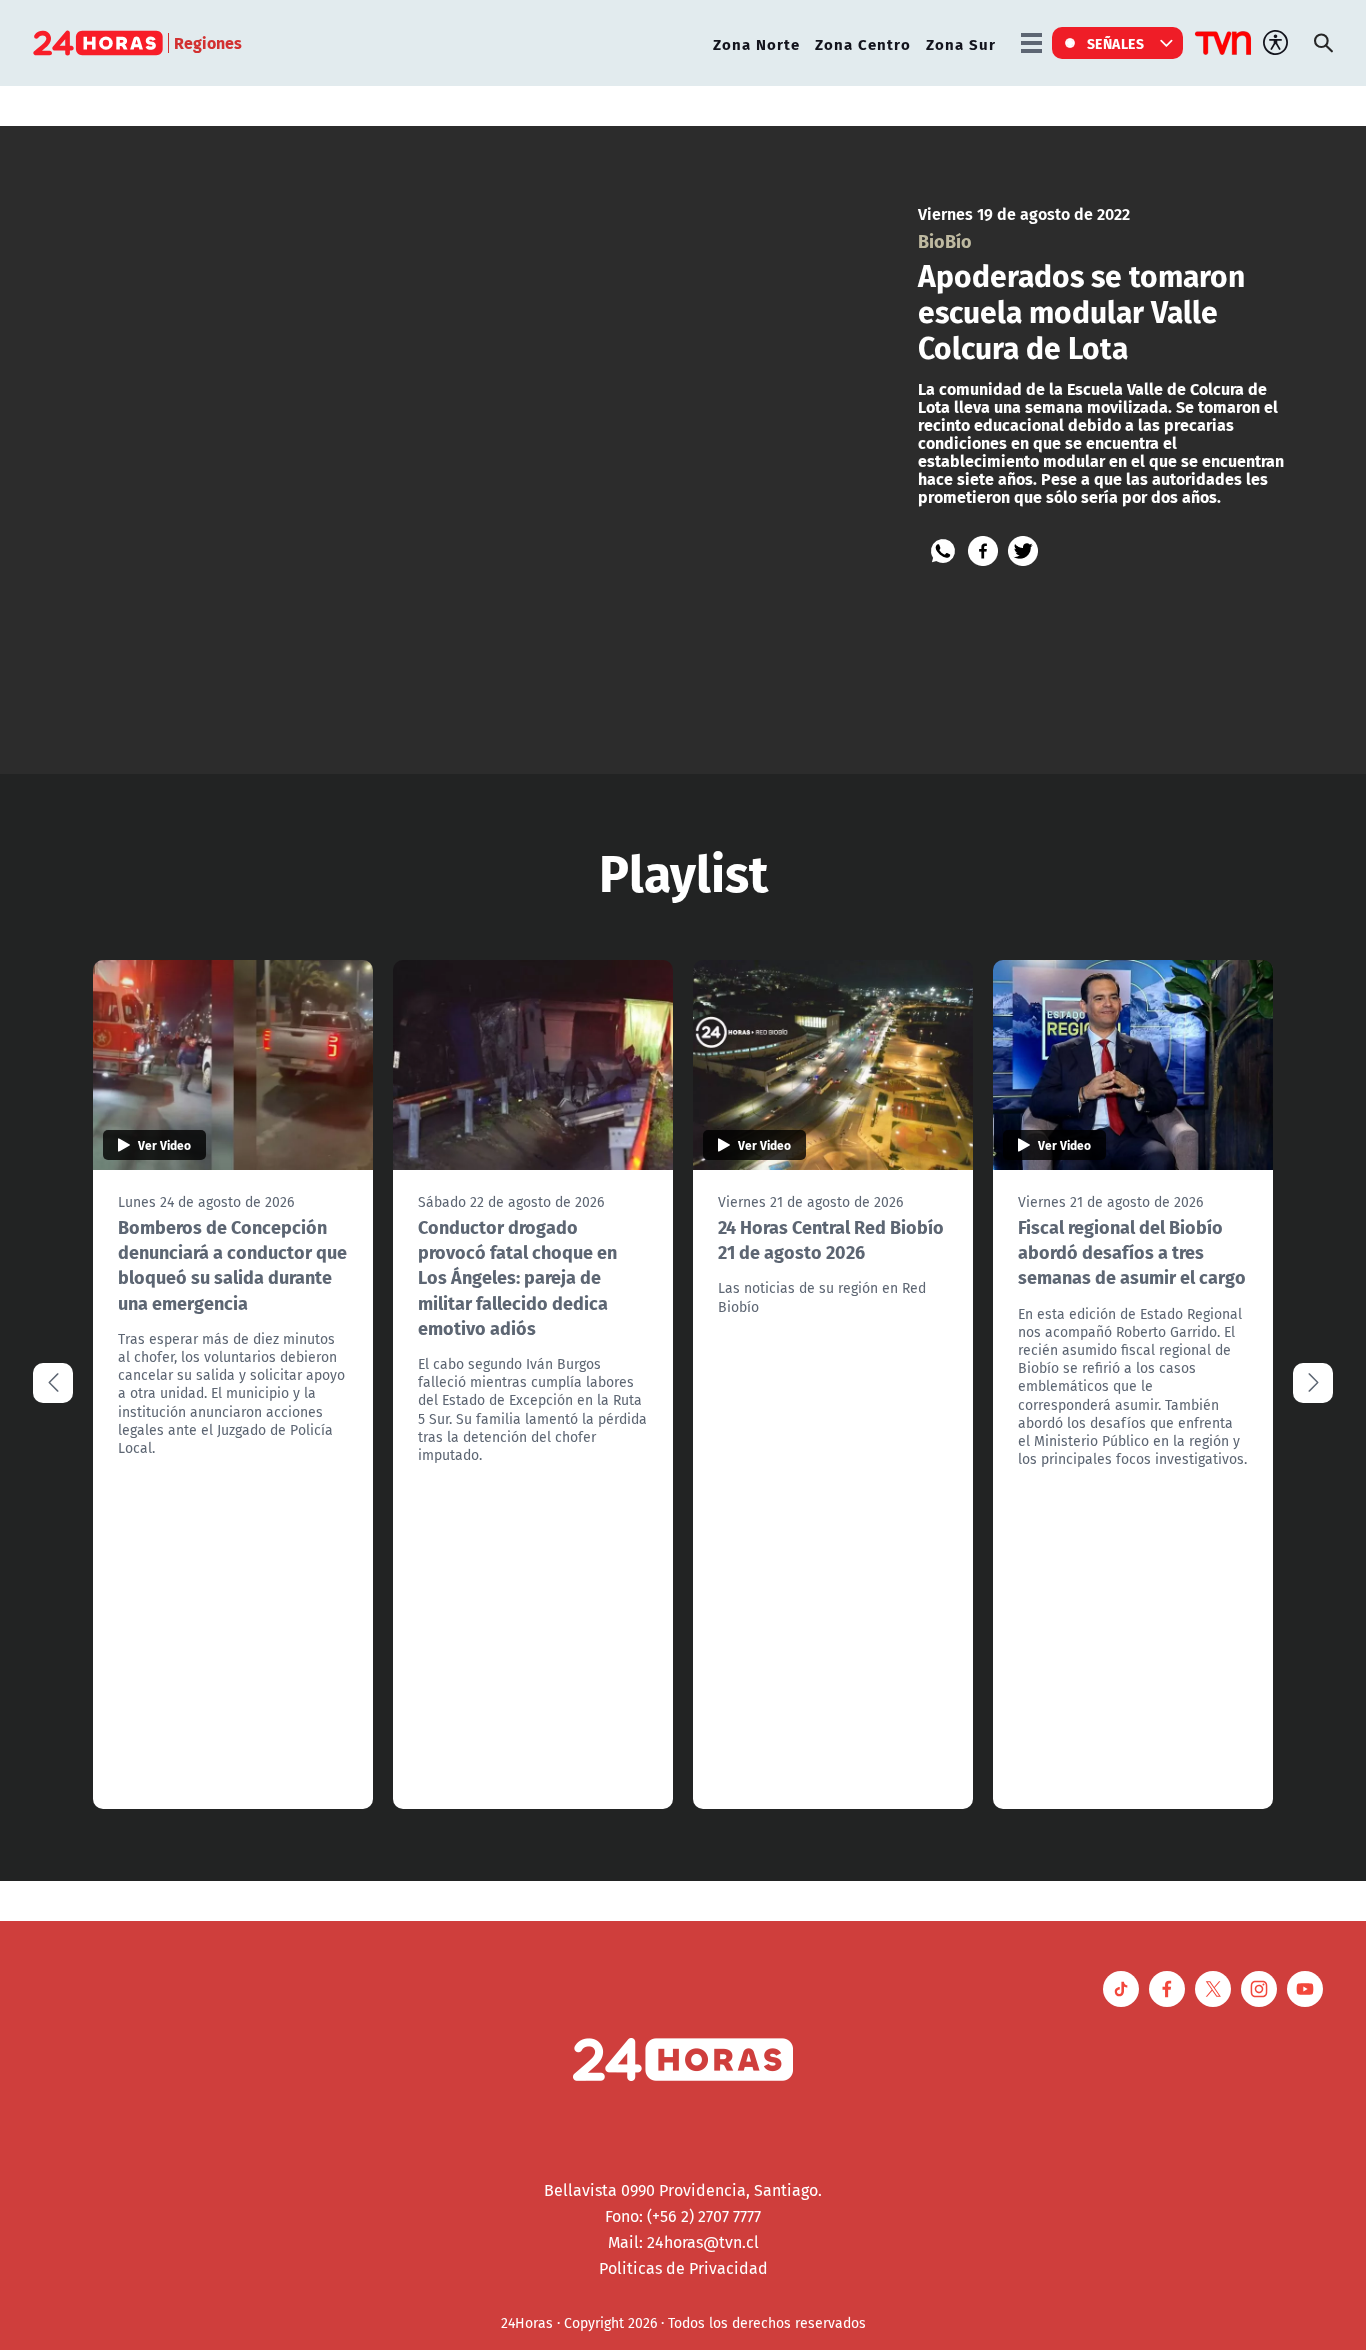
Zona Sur (961, 43)
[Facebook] (983, 551)
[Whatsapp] (943, 551)
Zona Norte (756, 43)
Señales (1116, 43)
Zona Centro (863, 43)
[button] (1313, 1383)
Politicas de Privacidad (683, 2268)
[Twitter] (1023, 551)
